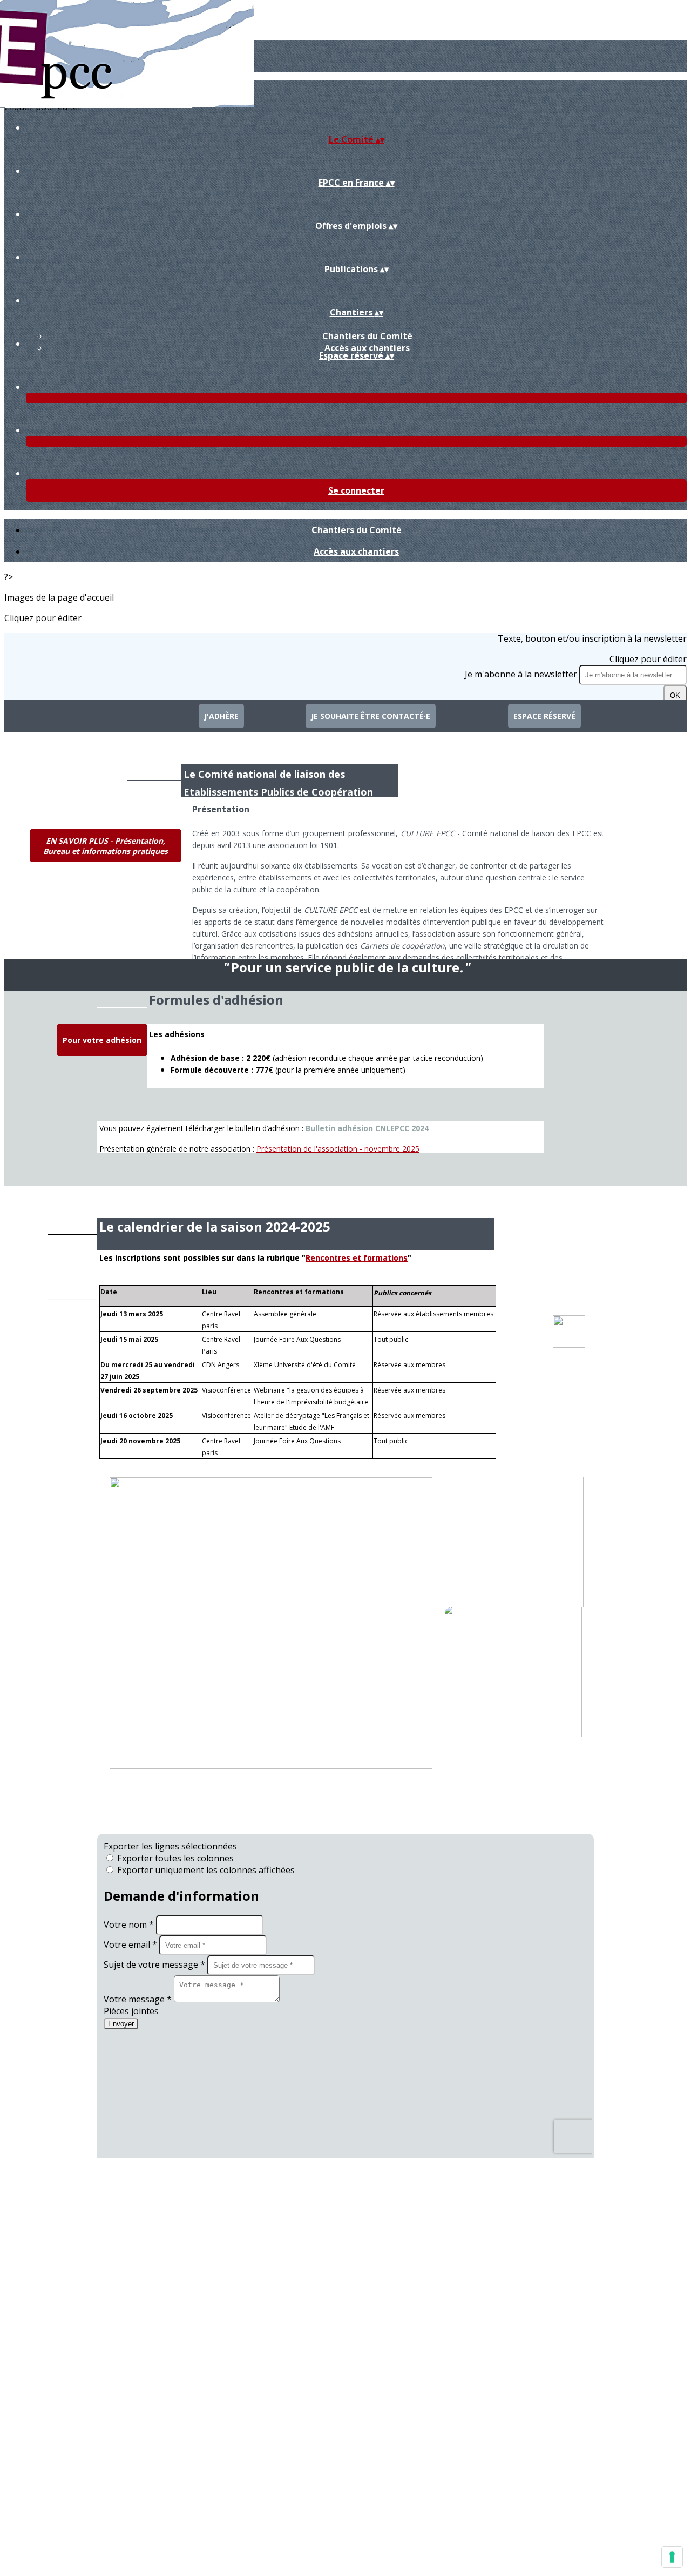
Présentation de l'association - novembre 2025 (338, 1149)
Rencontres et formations (357, 1258)
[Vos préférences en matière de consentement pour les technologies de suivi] (672, 2557)
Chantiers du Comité (367, 336)
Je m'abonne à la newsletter (522, 674)
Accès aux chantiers (367, 348)
